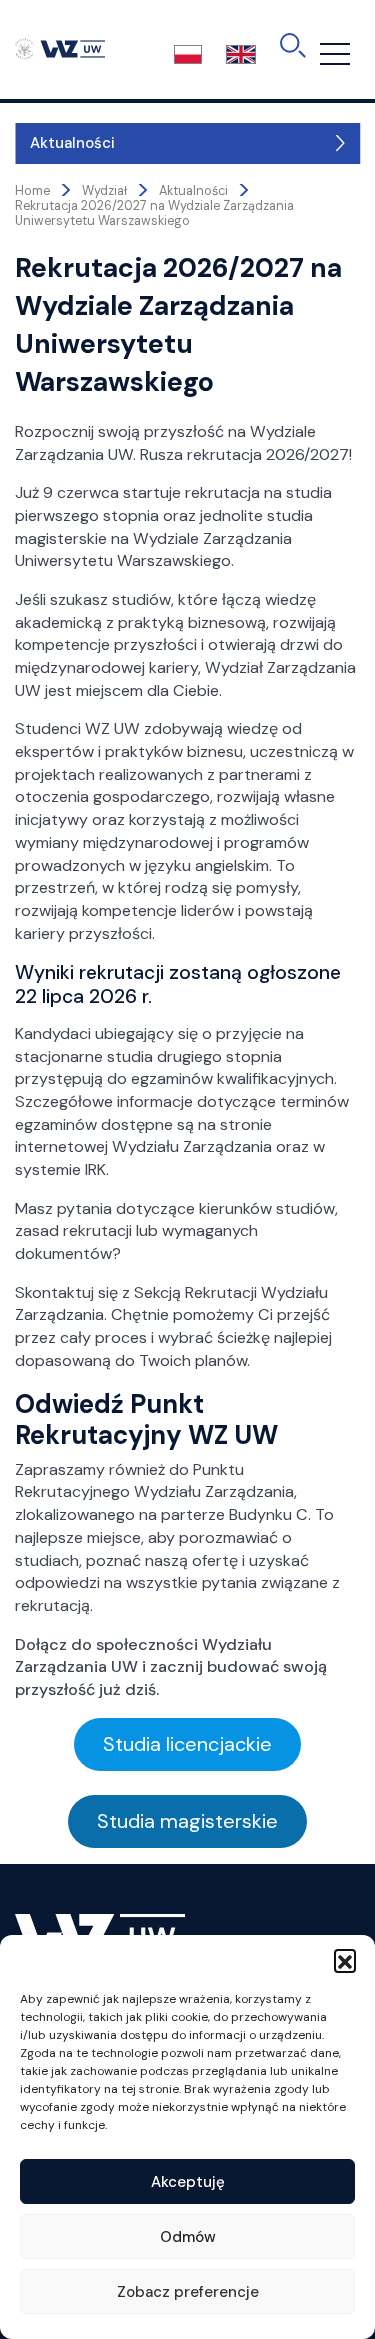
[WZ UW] (60, 48)
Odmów (188, 2237)
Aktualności (72, 143)
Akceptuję (188, 2182)
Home (32, 191)
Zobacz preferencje (188, 2292)
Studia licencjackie (187, 1744)
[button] (345, 1960)
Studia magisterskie (187, 1821)
